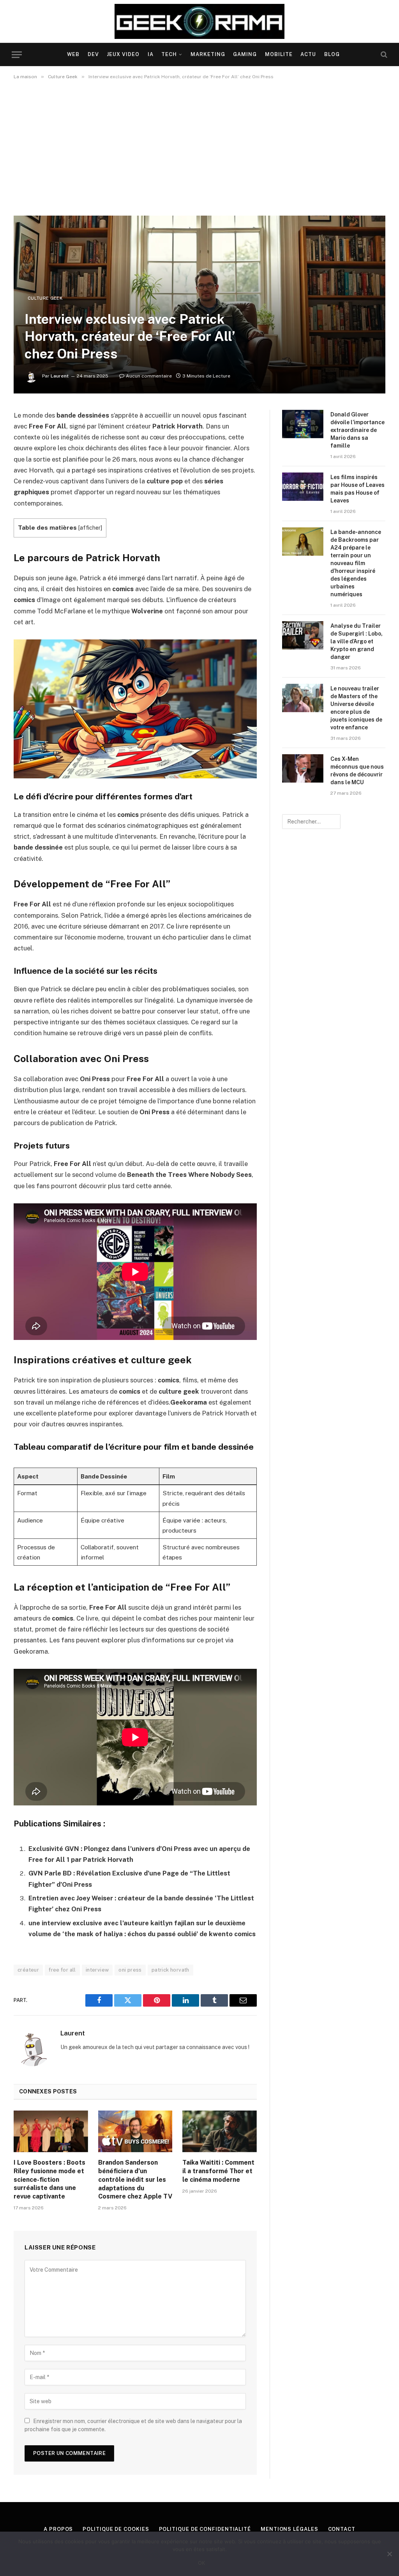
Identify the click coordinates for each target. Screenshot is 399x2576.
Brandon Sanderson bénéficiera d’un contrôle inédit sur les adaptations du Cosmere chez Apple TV (135, 2179)
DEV (93, 54)
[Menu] (17, 55)
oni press (130, 1970)
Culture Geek (45, 298)
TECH (169, 54)
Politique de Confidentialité (205, 2529)
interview (97, 1970)
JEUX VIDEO (123, 54)
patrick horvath (170, 1970)
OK (202, 2563)
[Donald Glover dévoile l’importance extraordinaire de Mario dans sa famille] (303, 424)
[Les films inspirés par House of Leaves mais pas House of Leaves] (303, 487)
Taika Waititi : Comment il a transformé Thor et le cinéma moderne (218, 2171)
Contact (342, 2529)
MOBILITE (279, 54)
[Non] (389, 2554)
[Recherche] (383, 55)
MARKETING (208, 54)
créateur (28, 1970)
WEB (73, 54)
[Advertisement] (199, 148)
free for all (62, 1970)
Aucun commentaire (149, 376)
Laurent (60, 376)
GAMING (245, 54)
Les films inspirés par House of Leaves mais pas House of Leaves (358, 489)
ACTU (308, 54)
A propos (58, 2529)
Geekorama (31, 1651)
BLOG (332, 54)
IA (151, 54)
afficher (90, 528)
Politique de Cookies (116, 2529)
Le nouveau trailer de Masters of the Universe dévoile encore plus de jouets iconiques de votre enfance (356, 708)
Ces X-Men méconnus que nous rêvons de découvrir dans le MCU (357, 771)
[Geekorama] (200, 21)
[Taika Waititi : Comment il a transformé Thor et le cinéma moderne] (220, 2131)
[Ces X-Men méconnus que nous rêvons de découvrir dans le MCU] (303, 768)
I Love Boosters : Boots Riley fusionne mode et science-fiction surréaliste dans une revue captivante (49, 2179)
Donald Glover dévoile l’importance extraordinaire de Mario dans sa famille (358, 430)
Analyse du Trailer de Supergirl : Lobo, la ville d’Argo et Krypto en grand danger (357, 641)
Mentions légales (290, 2529)
